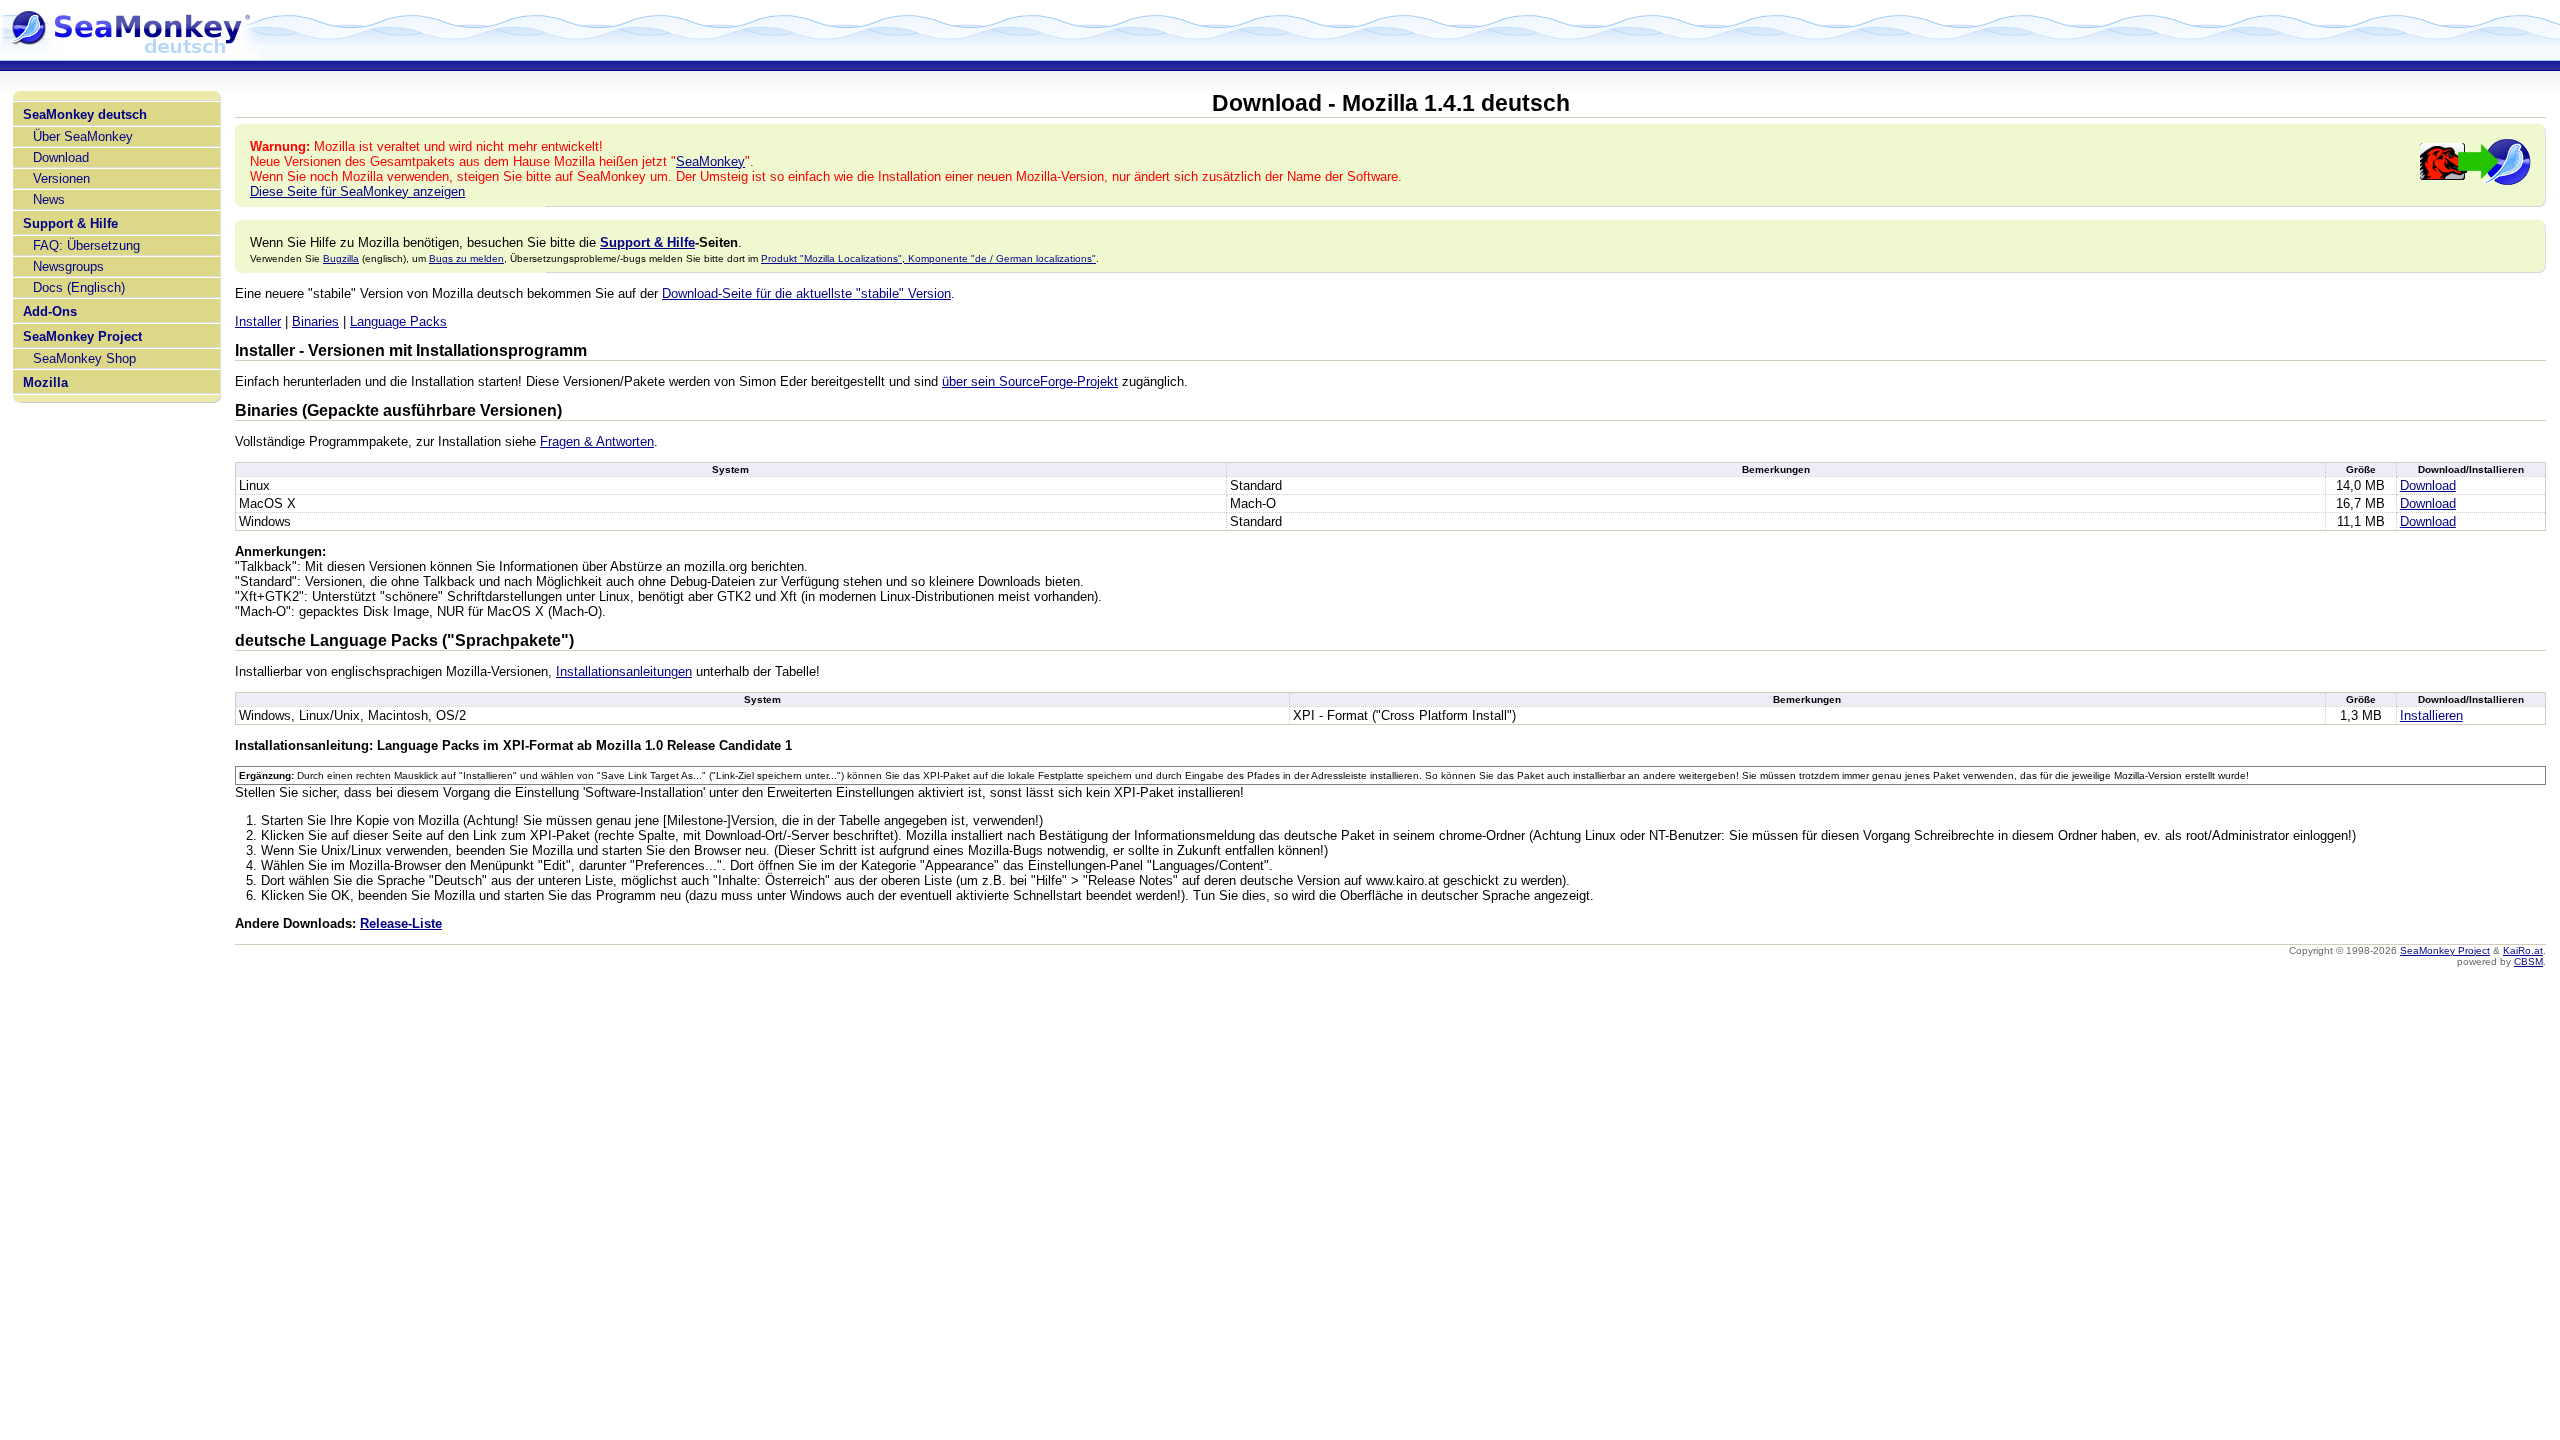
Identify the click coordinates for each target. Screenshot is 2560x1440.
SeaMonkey (710, 161)
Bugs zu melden (466, 258)
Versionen (61, 178)
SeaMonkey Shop (84, 358)
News (49, 199)
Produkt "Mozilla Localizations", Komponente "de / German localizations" (928, 258)
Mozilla (45, 382)
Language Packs (398, 321)
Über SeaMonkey (83, 136)
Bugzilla (341, 258)
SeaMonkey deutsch (85, 114)
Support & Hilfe (70, 223)
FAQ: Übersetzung (86, 245)
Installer (258, 321)
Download (61, 157)
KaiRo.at (2523, 950)
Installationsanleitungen (624, 671)
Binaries (315, 321)
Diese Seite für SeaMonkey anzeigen (357, 191)
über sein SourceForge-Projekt (1030, 381)
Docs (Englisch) (79, 287)
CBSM (2528, 961)
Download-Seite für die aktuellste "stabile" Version (806, 293)
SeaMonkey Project (82, 336)
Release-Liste (401, 923)
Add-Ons (50, 311)
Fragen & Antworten (597, 441)
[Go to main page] (130, 52)
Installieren (2431, 715)
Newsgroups (68, 266)
